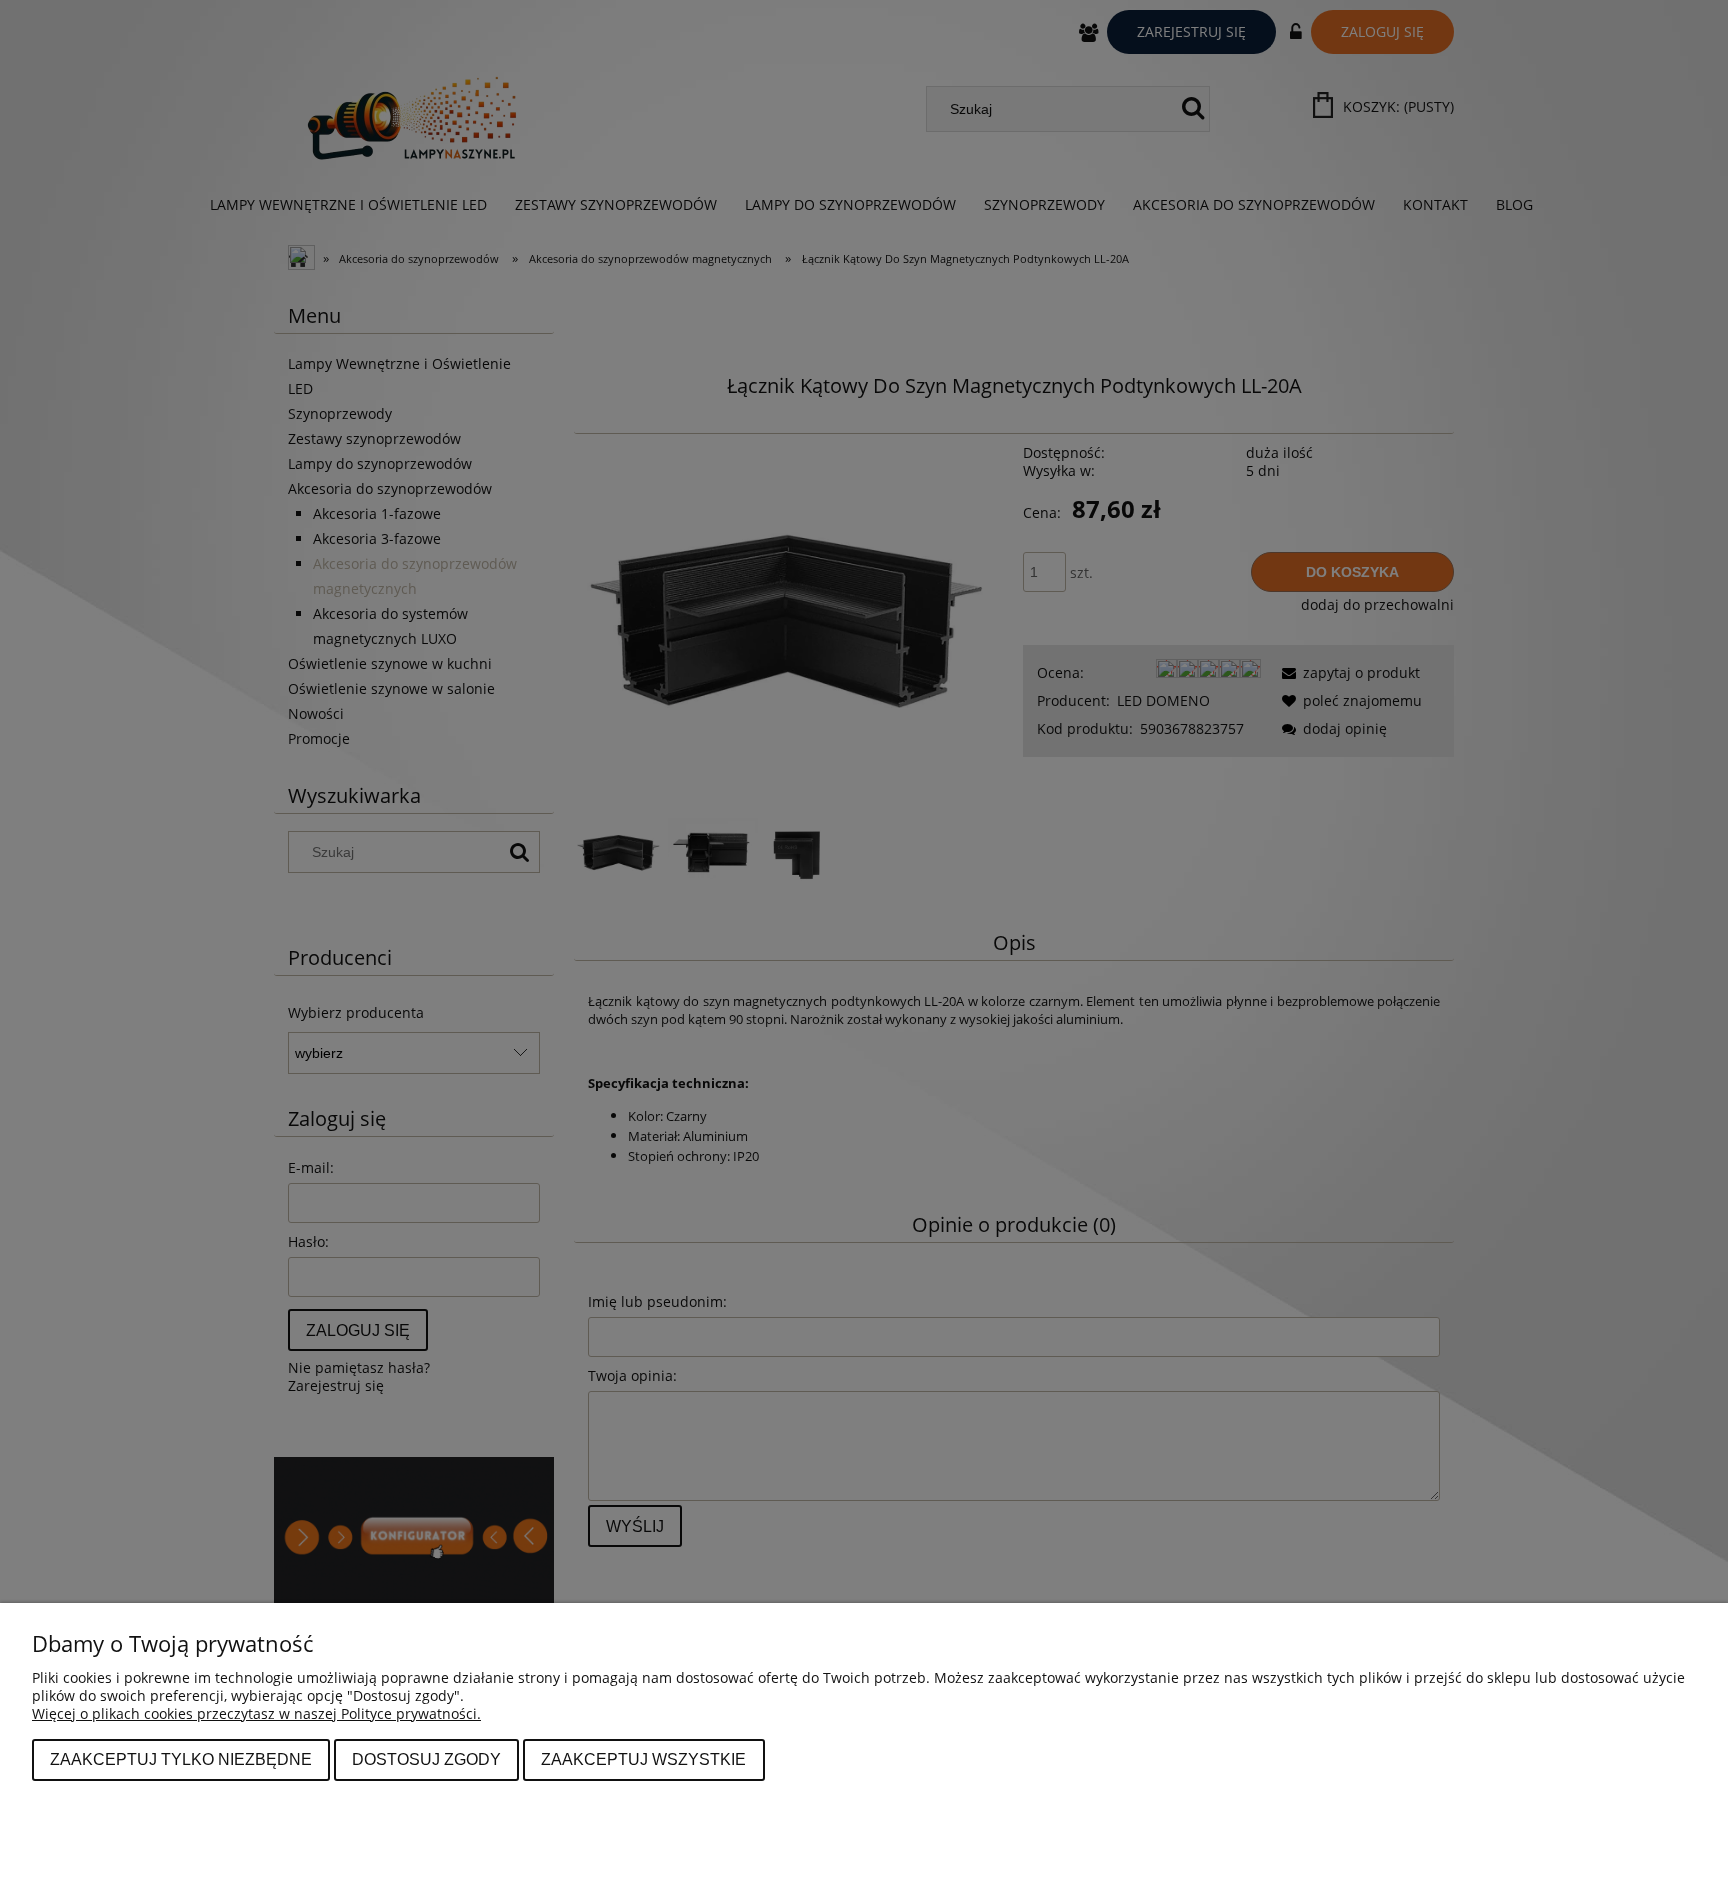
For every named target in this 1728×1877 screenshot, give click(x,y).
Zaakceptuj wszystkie (643, 1759)
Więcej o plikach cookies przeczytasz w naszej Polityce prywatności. (256, 1713)
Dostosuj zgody (426, 1759)
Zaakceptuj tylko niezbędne (181, 1759)
